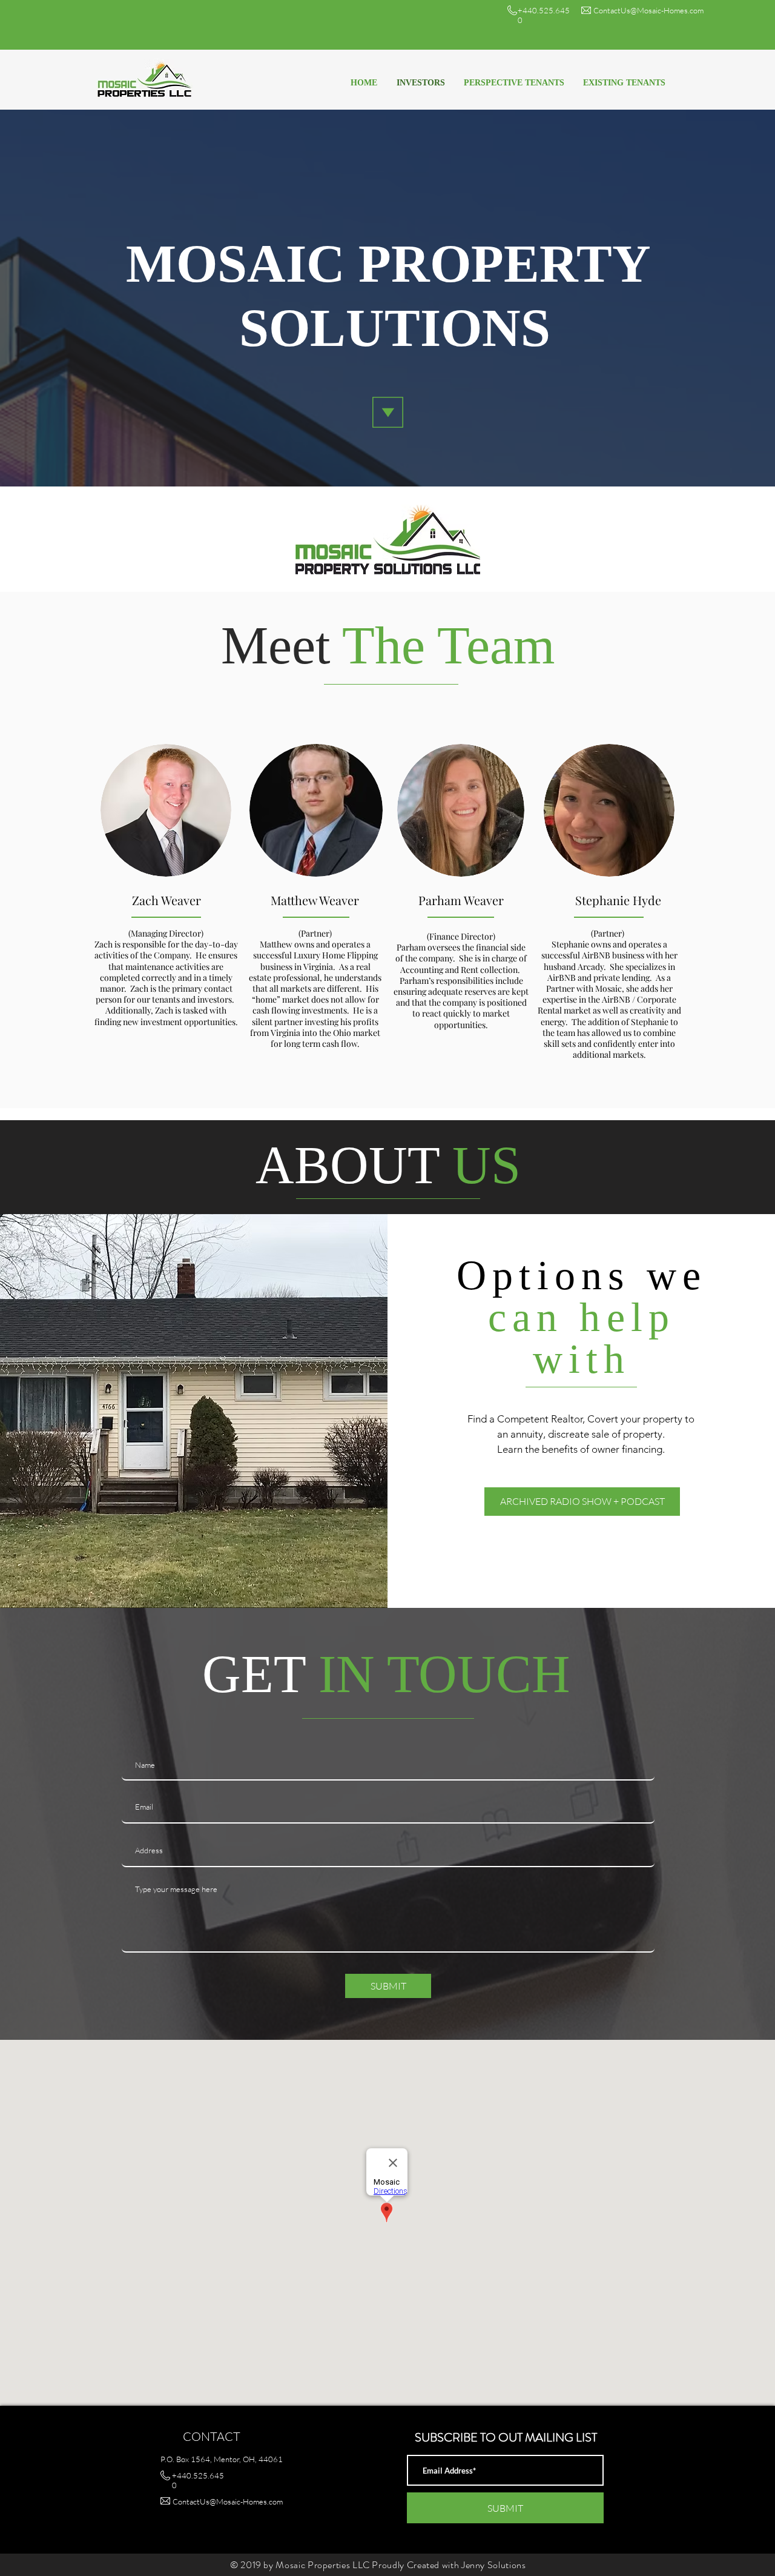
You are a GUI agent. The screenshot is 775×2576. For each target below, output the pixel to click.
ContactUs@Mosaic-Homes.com (648, 10)
